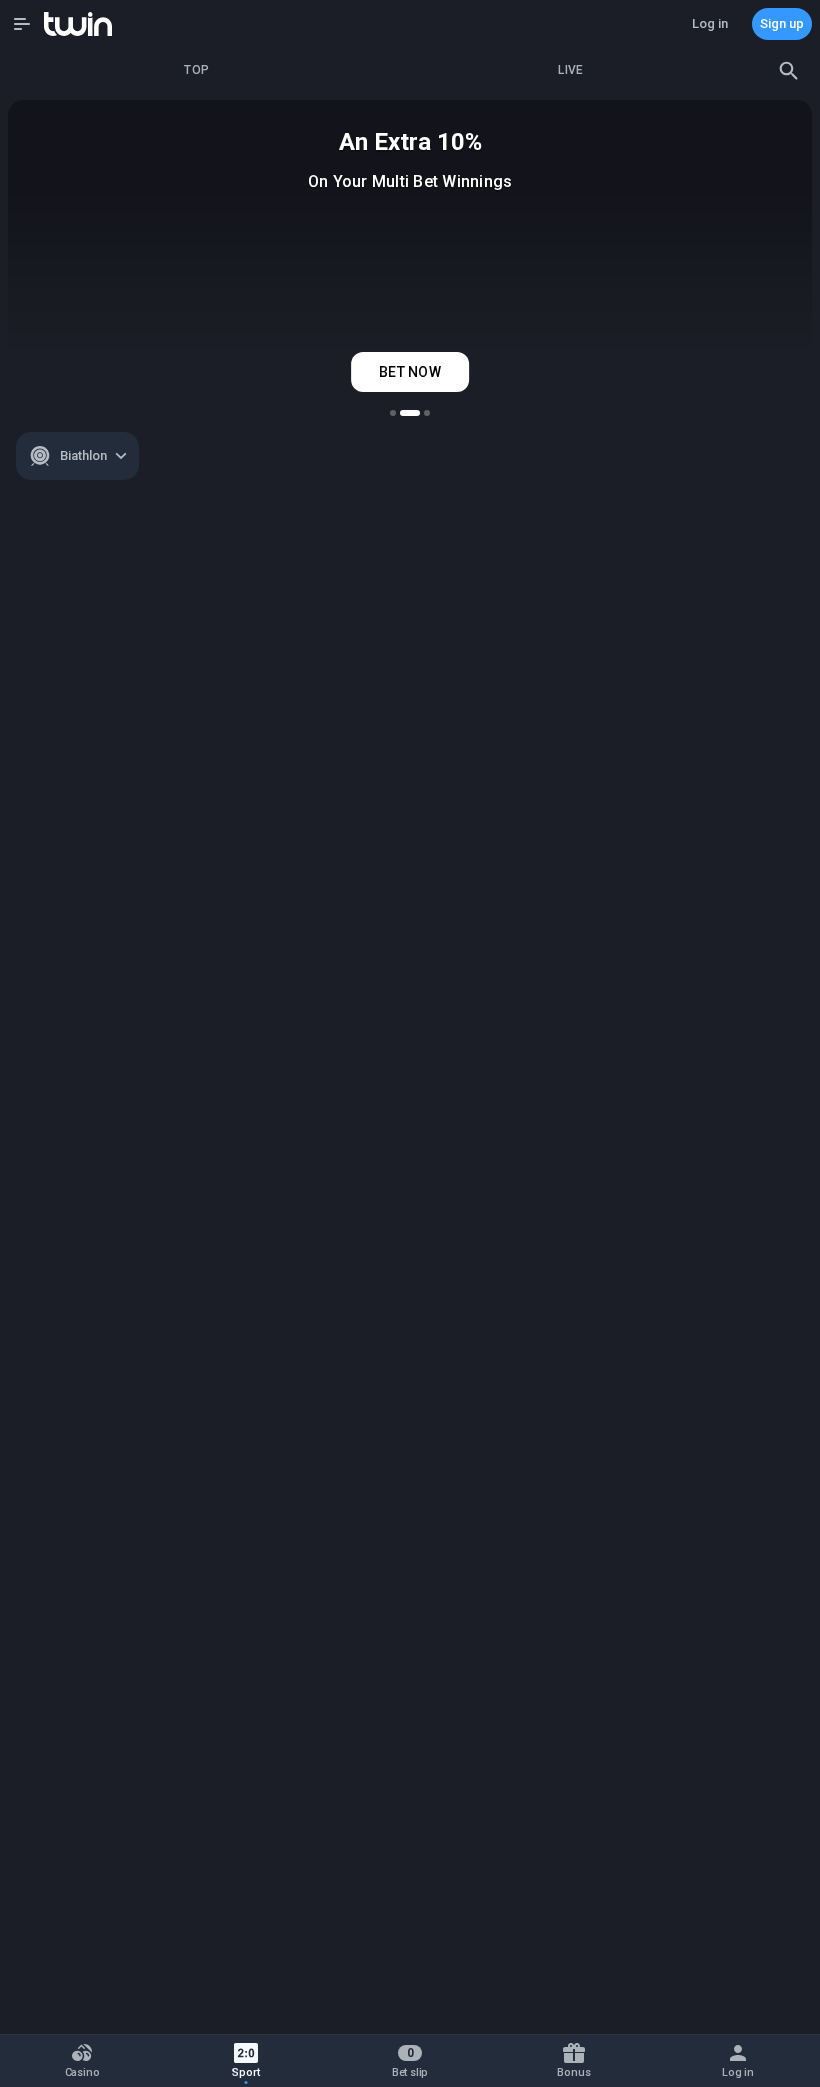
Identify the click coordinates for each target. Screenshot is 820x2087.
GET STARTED (410, 372)
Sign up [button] (782, 23)
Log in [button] (710, 23)
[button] (22, 24)
